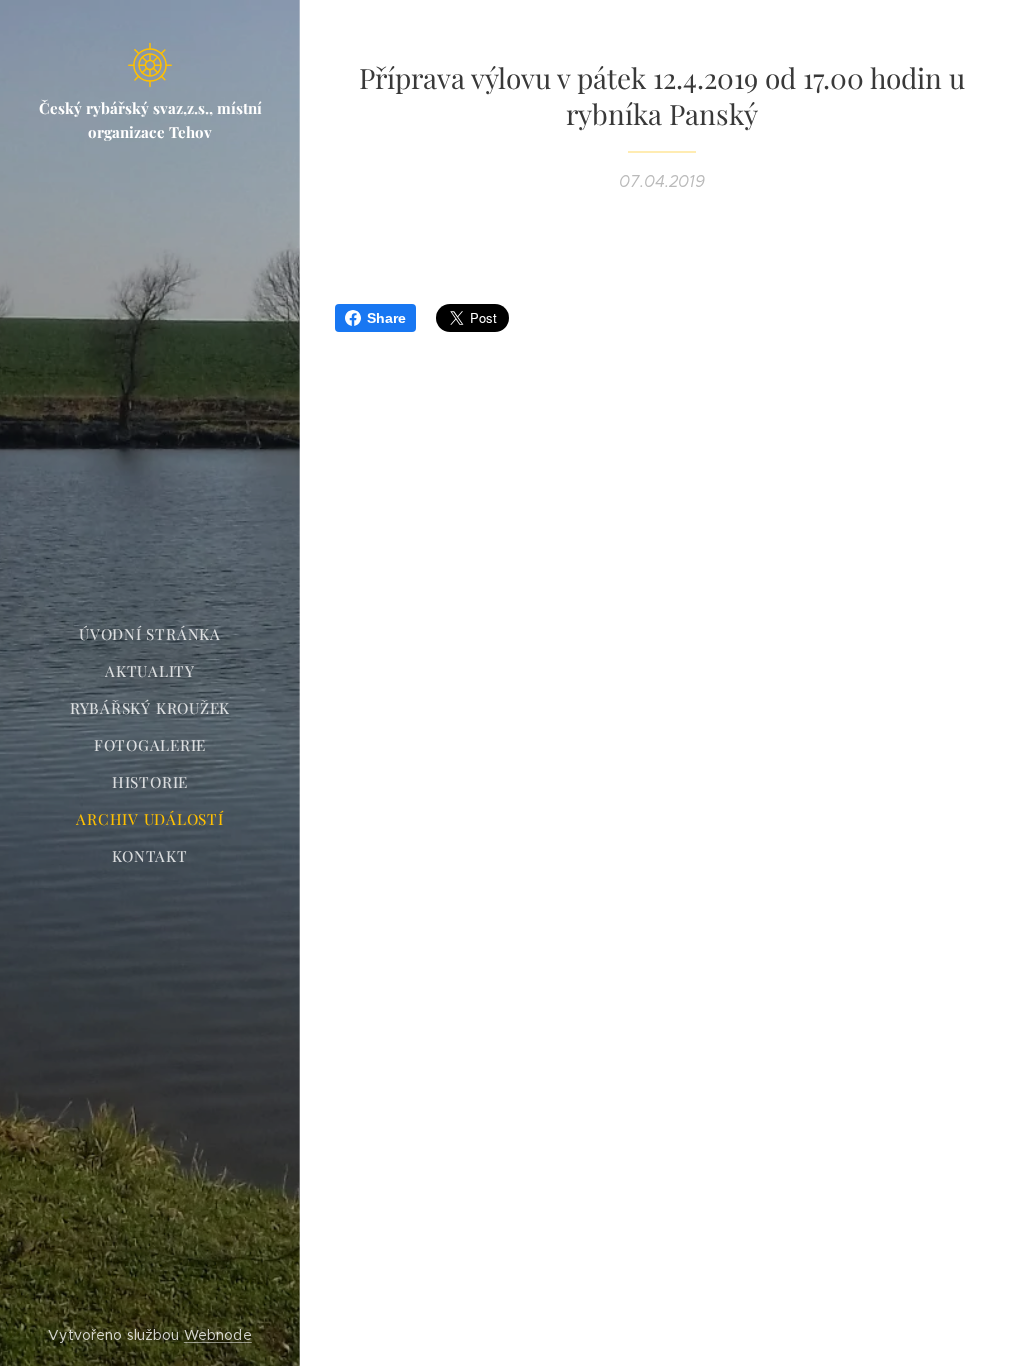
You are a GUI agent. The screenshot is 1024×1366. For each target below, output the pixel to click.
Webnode (218, 1335)
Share (386, 318)
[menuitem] (150, 634)
